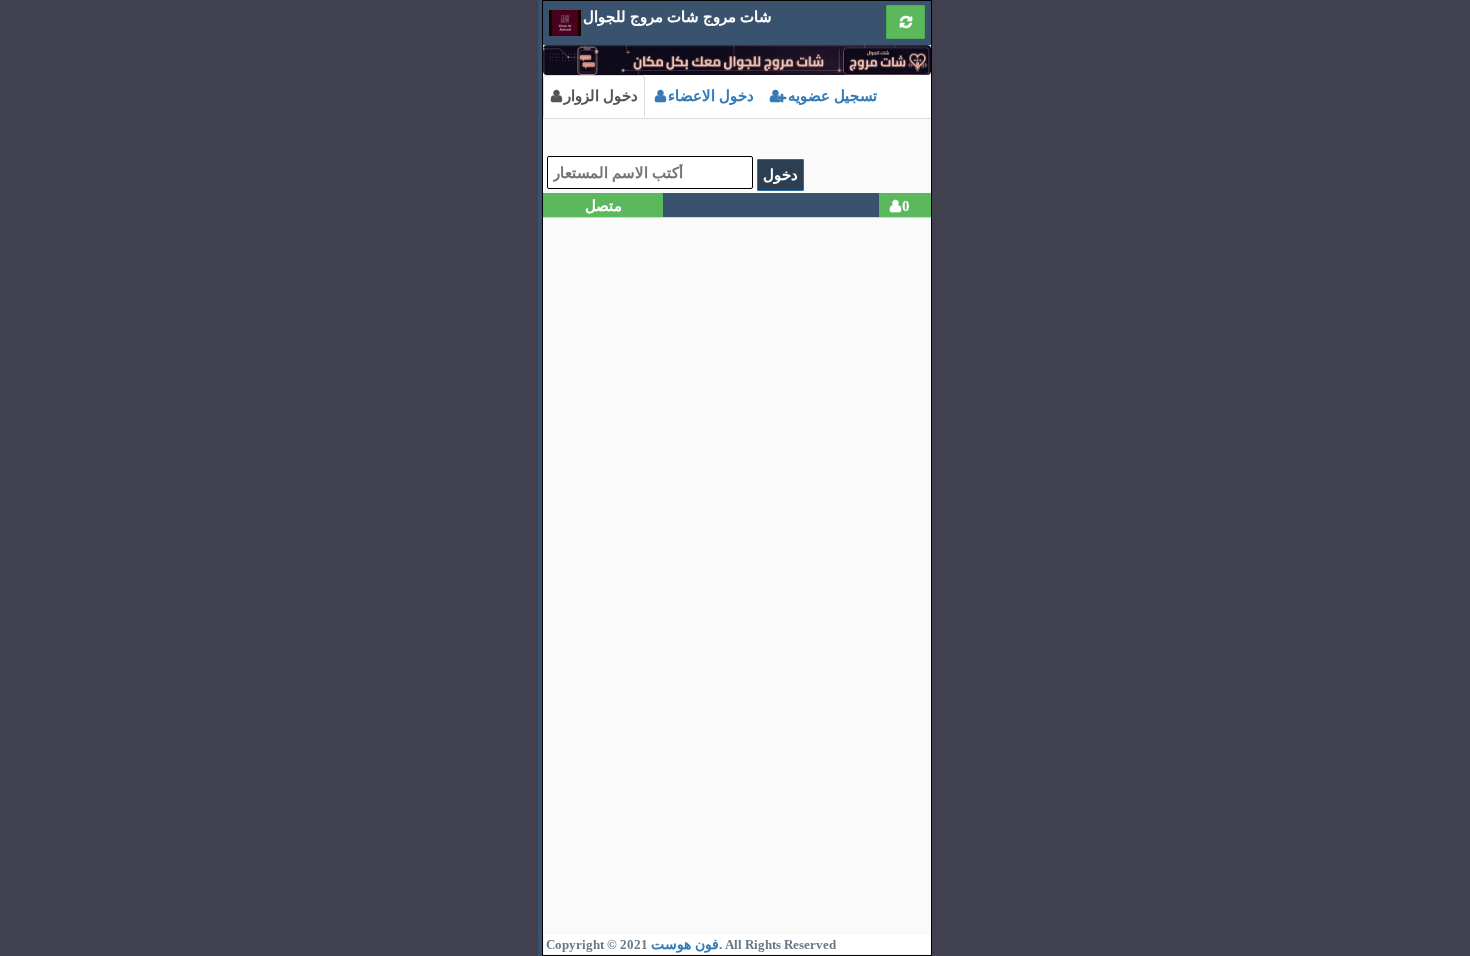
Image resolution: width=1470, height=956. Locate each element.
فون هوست (685, 944)
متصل (603, 205)
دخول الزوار (601, 95)
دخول (780, 174)
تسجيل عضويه (830, 95)
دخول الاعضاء (711, 95)
